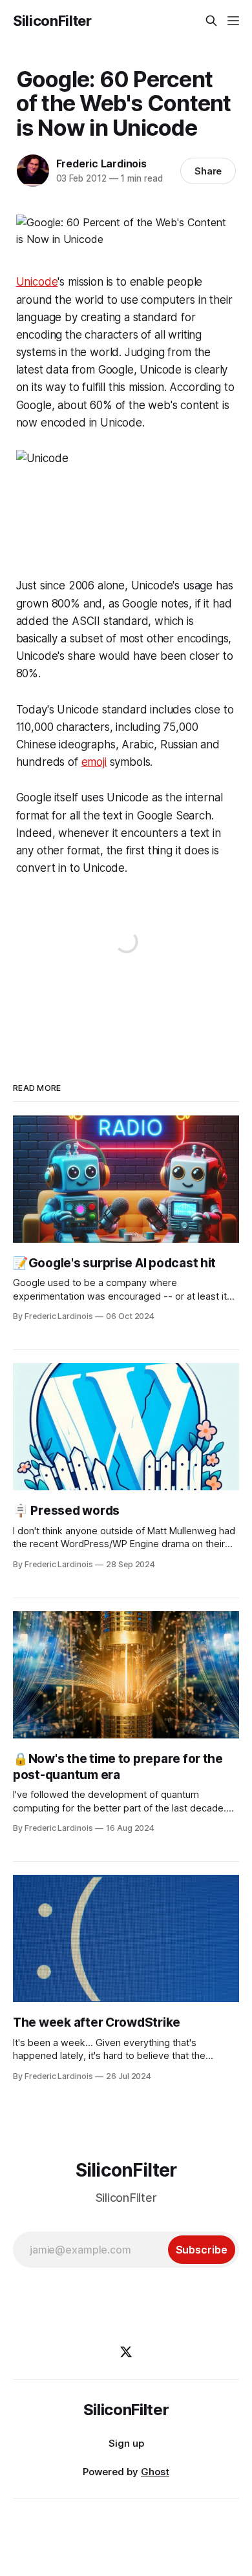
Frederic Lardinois (101, 164)
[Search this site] (211, 21)
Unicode (37, 282)
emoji (94, 762)
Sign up (126, 2443)
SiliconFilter (52, 21)
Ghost (155, 2472)
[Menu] (233, 21)
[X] (126, 2352)
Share (208, 171)
